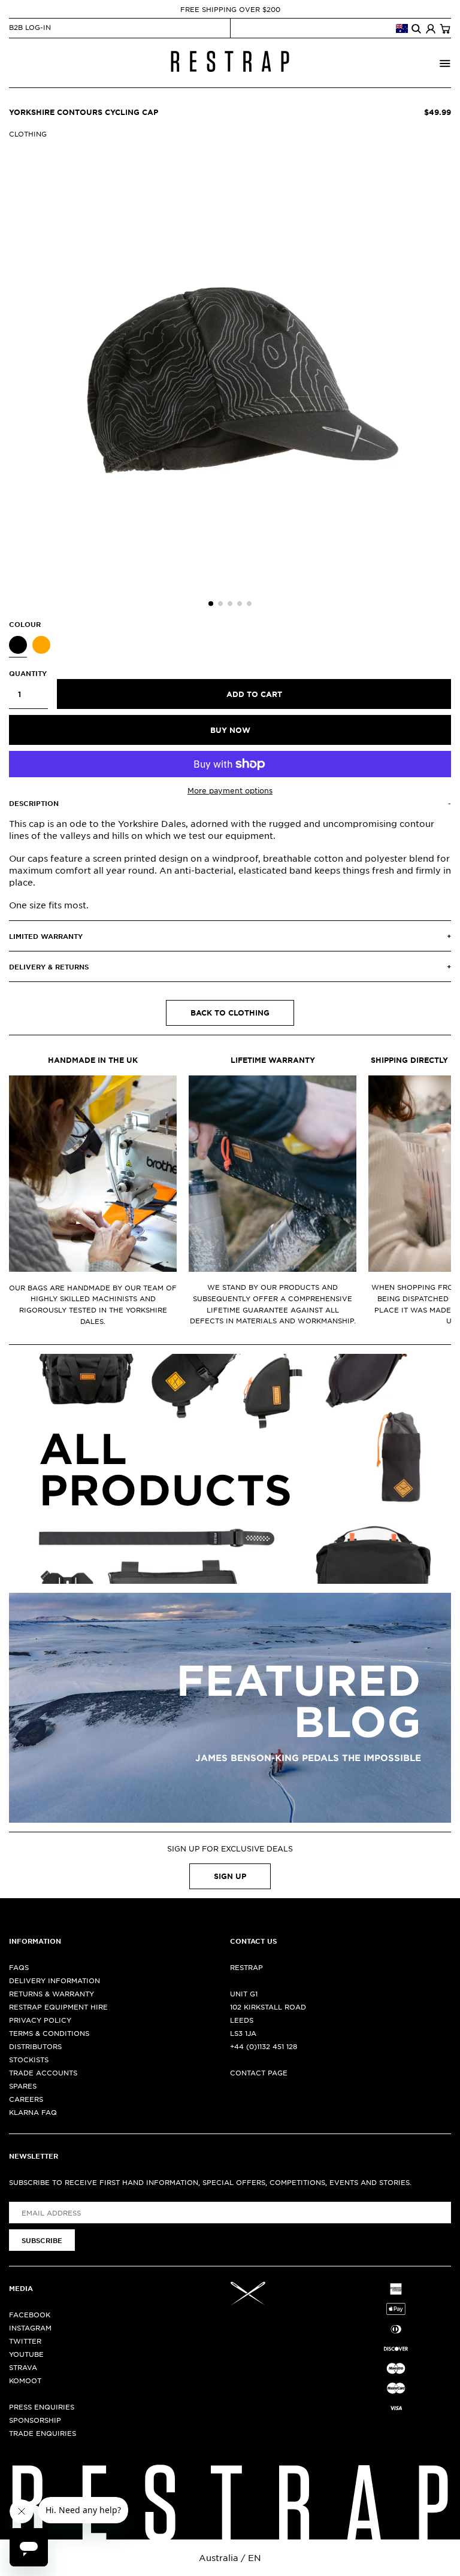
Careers (26, 2099)
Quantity (28, 673)
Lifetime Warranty (273, 1060)
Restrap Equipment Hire (58, 2007)
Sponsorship (35, 2420)
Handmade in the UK (93, 1060)
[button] (211, 604)
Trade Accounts (43, 2072)
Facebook (30, 2314)
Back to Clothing (230, 1013)
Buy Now (230, 730)
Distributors (35, 2046)
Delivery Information (55, 1980)
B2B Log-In (30, 27)
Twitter (25, 2341)
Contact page (259, 2072)
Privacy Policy (40, 2020)
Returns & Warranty (52, 1993)
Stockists (29, 2059)
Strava (23, 2367)
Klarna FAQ (33, 2112)
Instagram (30, 2328)
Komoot (25, 2380)
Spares (23, 2086)
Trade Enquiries (43, 2433)
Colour (25, 624)
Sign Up (230, 1876)
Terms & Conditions (49, 2033)
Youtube (26, 2354)
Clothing (28, 134)
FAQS (19, 1967)
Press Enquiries (42, 2407)
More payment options (230, 790)
